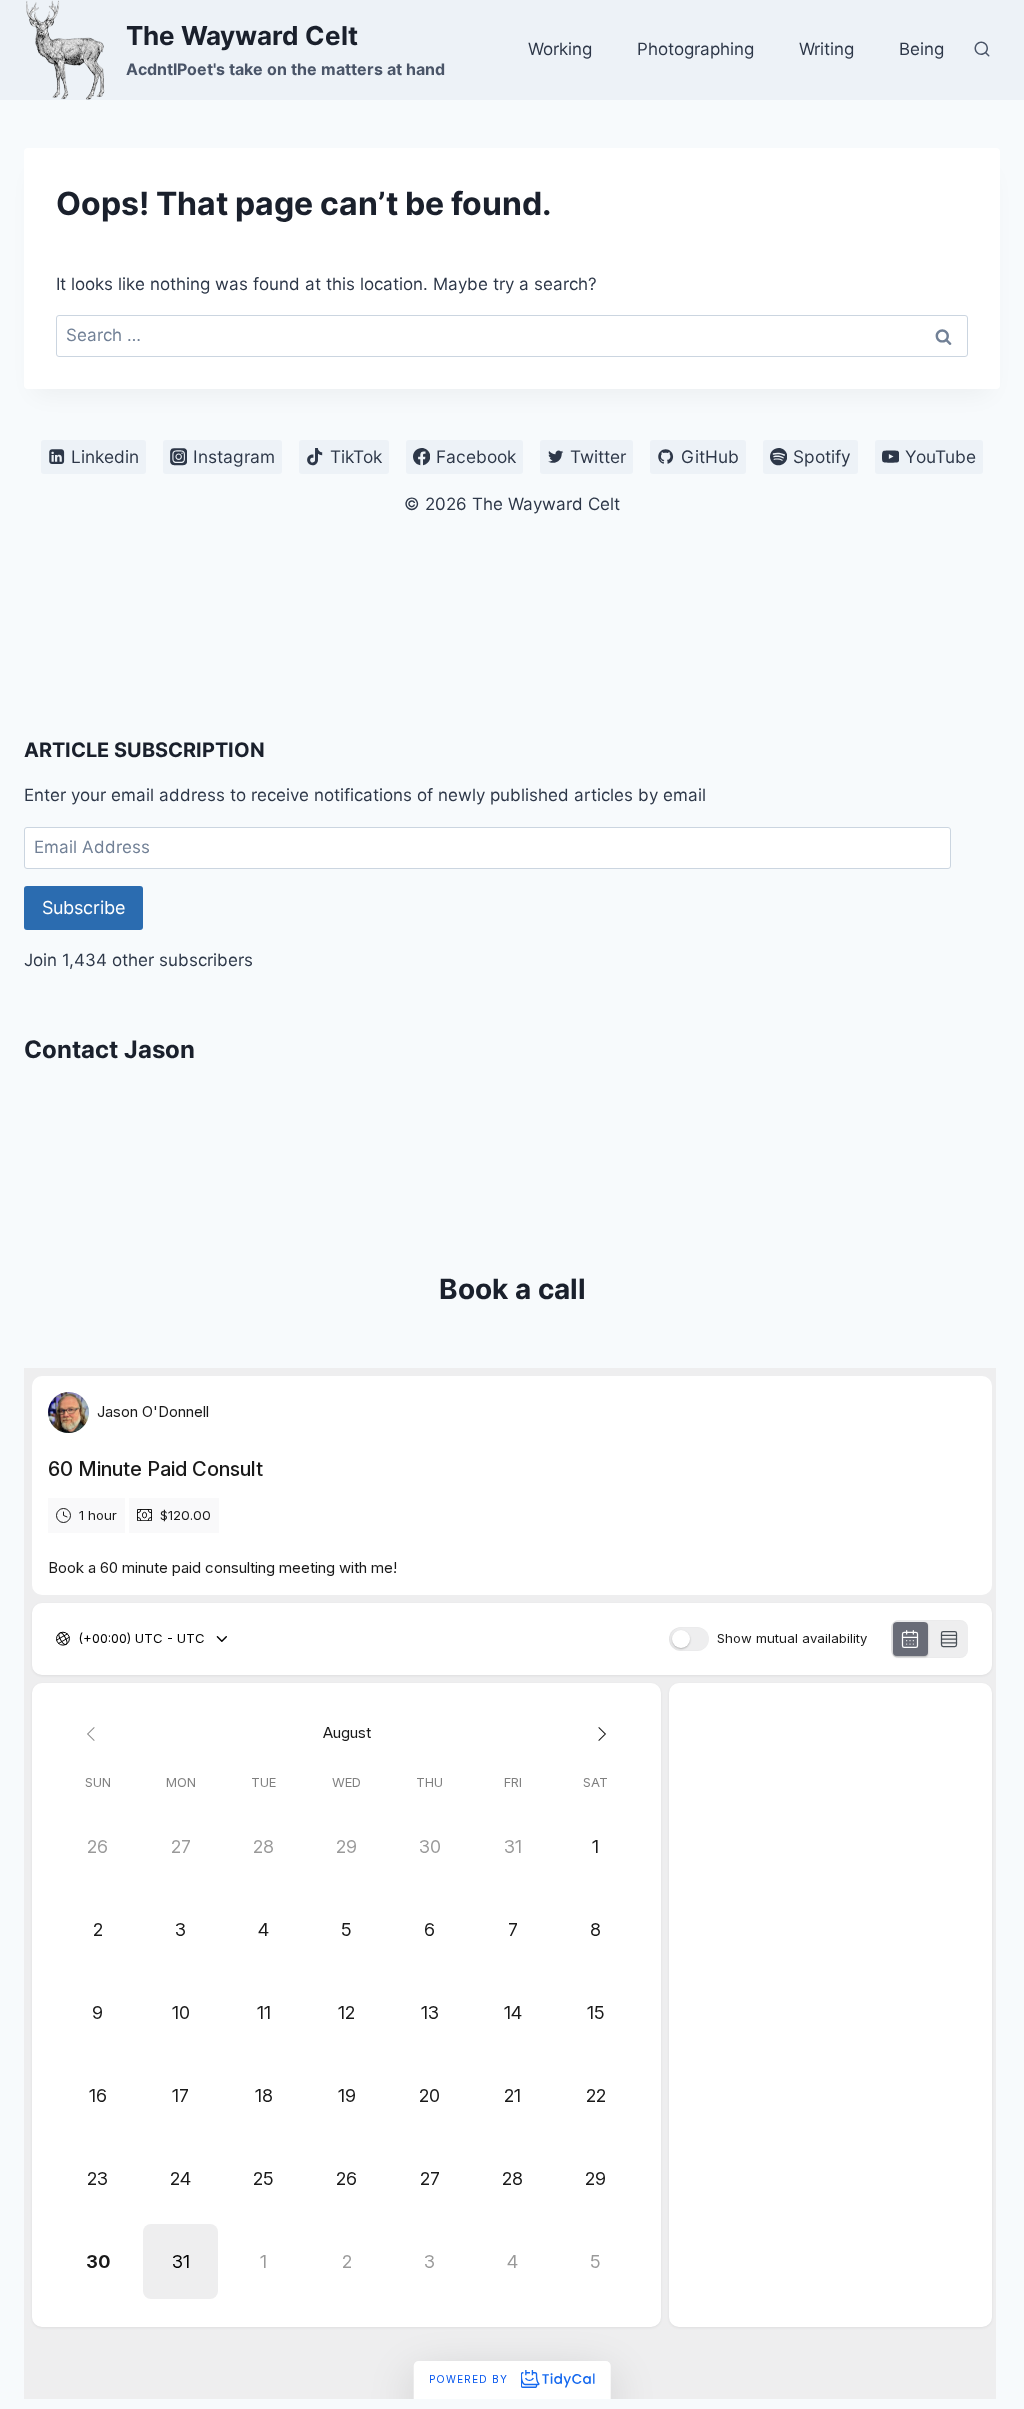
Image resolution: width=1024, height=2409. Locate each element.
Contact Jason (109, 1049)
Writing (826, 49)
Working (560, 49)
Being (921, 49)
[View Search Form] (982, 50)
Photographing (695, 49)
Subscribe (83, 907)
